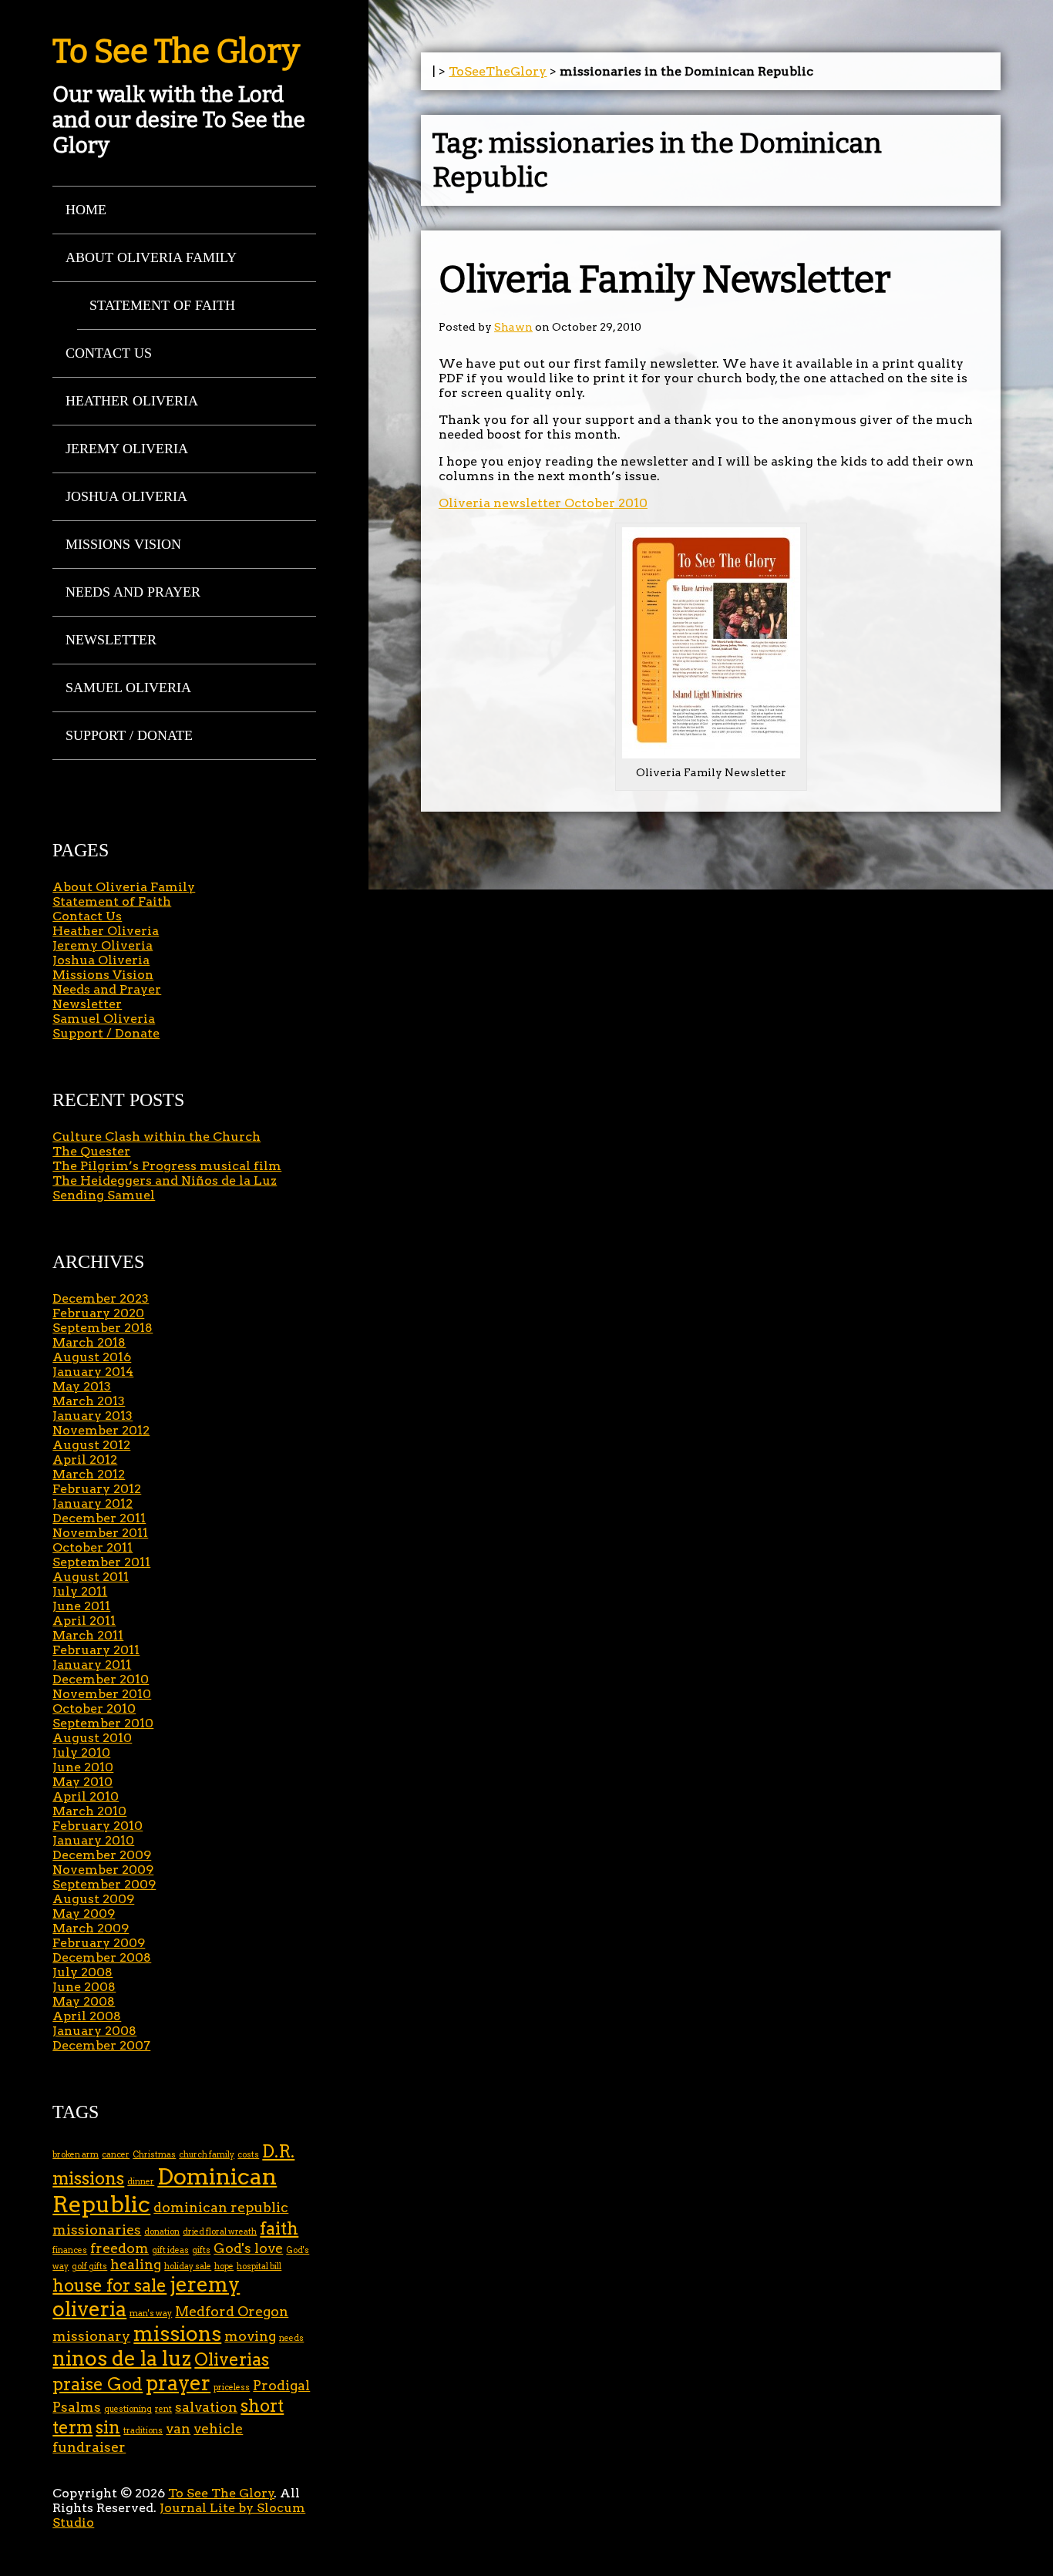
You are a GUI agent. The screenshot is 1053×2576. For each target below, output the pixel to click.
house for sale (109, 2286)
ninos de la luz (122, 2358)
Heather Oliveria (132, 401)
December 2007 (101, 2045)
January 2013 (93, 1416)
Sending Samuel (104, 1195)
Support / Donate (129, 735)
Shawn (513, 327)
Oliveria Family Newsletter (664, 280)
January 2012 (93, 1503)
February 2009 (99, 1943)
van (178, 2428)
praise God (98, 2384)
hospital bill (259, 2267)
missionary (91, 2336)
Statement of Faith (162, 305)
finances (70, 2250)
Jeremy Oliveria (127, 449)
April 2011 (84, 1621)
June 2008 (84, 1987)
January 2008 (94, 2031)
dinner (141, 2182)
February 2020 (98, 1313)
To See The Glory (176, 52)
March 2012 (89, 1474)
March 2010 (89, 1811)
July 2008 (82, 1972)
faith (279, 2229)
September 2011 (101, 1562)
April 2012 (85, 1460)
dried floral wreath (220, 2232)
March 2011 (88, 1635)
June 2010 (83, 1767)
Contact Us (109, 353)
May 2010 (82, 1782)
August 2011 (91, 1577)
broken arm (76, 2155)
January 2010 (93, 1840)
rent (163, 2409)
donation (162, 2232)
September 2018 (103, 1328)
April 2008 (87, 2016)
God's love (248, 2248)
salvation (206, 2407)
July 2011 (80, 1591)
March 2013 (89, 1401)
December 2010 (101, 1679)
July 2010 (81, 1752)
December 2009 (102, 1855)
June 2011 (81, 1606)
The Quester (91, 1151)
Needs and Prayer (133, 592)
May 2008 (84, 2001)
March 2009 (91, 1928)
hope (224, 2267)
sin (108, 2428)
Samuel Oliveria (128, 688)
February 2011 (96, 1650)
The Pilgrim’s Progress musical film (167, 1166)
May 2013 (82, 1386)
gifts (201, 2250)
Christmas (154, 2155)
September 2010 (103, 1723)
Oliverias (232, 2360)
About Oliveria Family (151, 257)
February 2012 (97, 1489)
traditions (143, 2431)
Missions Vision (123, 544)
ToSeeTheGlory (498, 71)
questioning (128, 2409)
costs (248, 2155)
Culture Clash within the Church (156, 1137)
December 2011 (99, 1518)
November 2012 (101, 1430)
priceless (232, 2388)
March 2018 (89, 1342)
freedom (119, 2248)
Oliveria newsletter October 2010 (543, 503)
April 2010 (86, 1796)
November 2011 (100, 1533)
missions (177, 2334)
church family (207, 2155)
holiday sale (188, 2267)
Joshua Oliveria (126, 496)
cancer (116, 2155)
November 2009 (103, 1870)
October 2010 (94, 1708)
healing (136, 2264)
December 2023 (101, 1298)
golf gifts (89, 2267)
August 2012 (91, 1445)
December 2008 (102, 1957)
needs (291, 2338)
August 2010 (92, 1738)
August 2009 (93, 1899)
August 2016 (92, 1357)
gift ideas (170, 2250)
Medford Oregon (232, 2311)
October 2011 (93, 1547)
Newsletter (111, 640)
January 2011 (92, 1665)
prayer (178, 2383)
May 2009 (84, 1914)
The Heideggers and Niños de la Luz (165, 1180)
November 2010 (102, 1694)
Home (86, 210)
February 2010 (98, 1826)
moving (250, 2336)
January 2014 (93, 1372)
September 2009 (104, 1884)
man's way (151, 2314)
